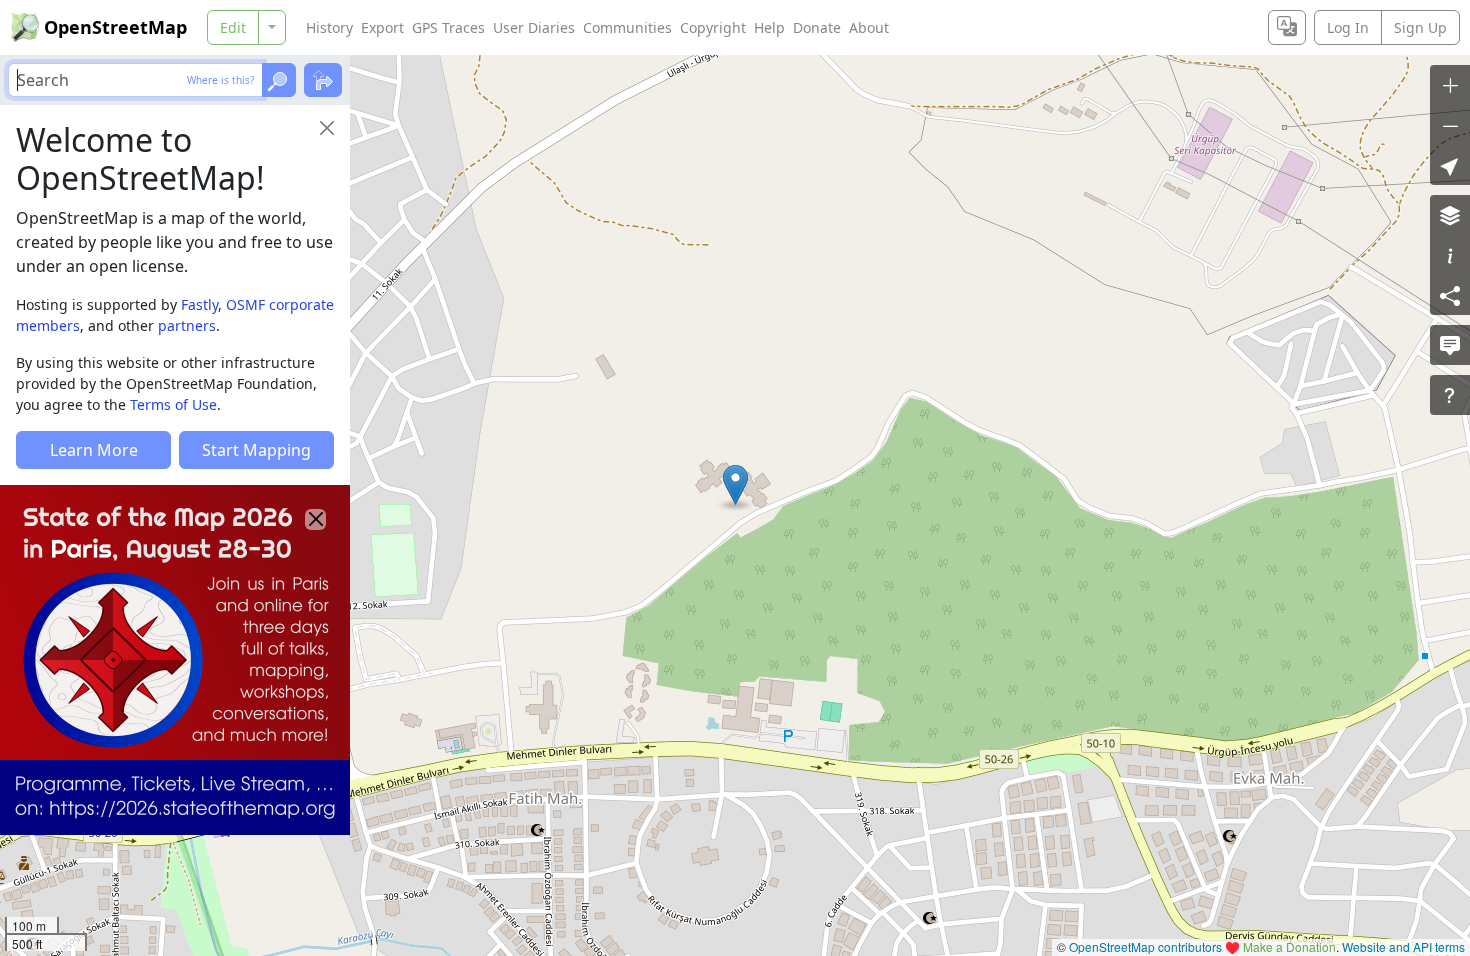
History (329, 27)
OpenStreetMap (115, 27)
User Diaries (534, 27)
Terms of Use (173, 404)
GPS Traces (448, 27)
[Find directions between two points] (323, 80)
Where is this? (220, 80)
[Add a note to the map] (1450, 345)
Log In (1348, 27)
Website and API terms (1403, 946)
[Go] (279, 80)
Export (382, 27)
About (869, 27)
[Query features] (1450, 395)
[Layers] (1450, 215)
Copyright (713, 27)
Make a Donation (1289, 946)
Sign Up (1420, 27)
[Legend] (1450, 255)
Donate (817, 27)
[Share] (1450, 295)
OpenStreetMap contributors (1145, 946)
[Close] (327, 128)
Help (769, 27)
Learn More (94, 450)
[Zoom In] (1450, 85)
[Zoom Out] (1450, 125)
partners (187, 325)
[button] (735, 485)
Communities (627, 27)
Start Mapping (256, 450)
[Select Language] (1287, 27)
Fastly (199, 304)
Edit (233, 27)
